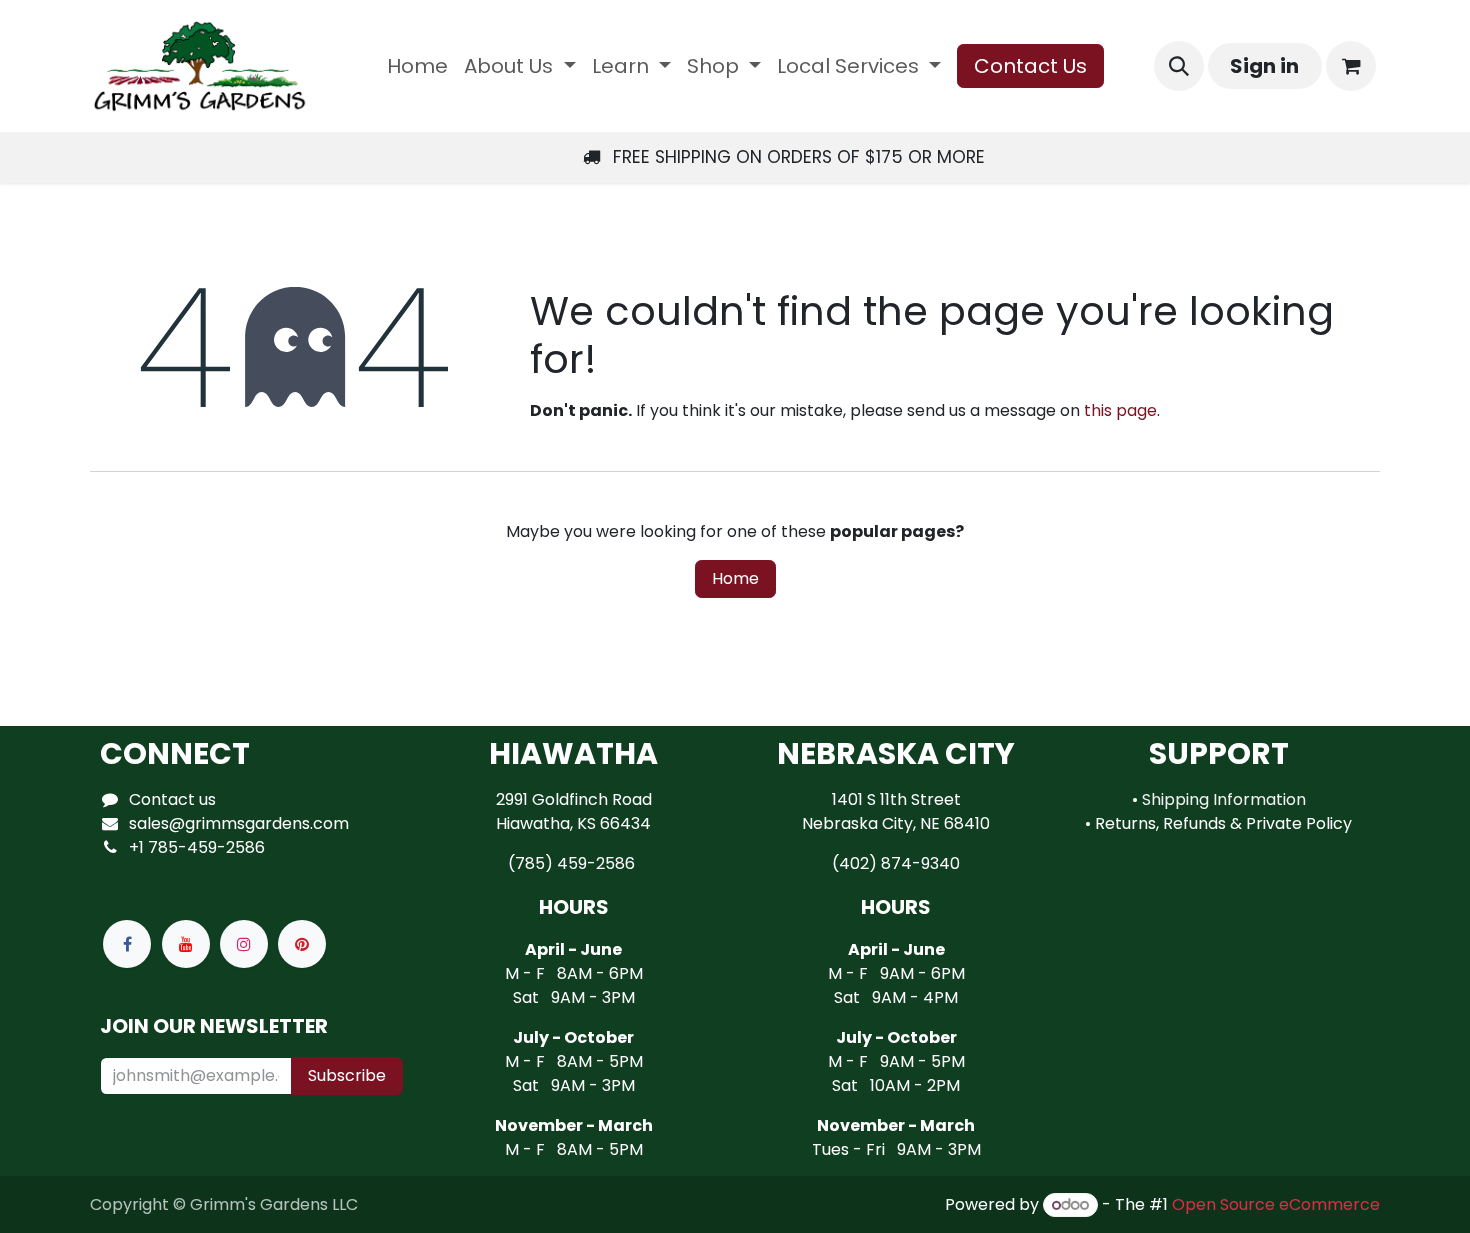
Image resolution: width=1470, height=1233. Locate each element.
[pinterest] (302, 944)
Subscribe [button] (347, 1075)
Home (735, 578)
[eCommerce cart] (1351, 66)
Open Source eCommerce (1276, 1204)
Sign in (1264, 66)
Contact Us (1030, 66)
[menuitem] (417, 66)
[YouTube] (186, 944)
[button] (1179, 66)
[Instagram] (244, 944)
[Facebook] (127, 944)
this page (1120, 410)
